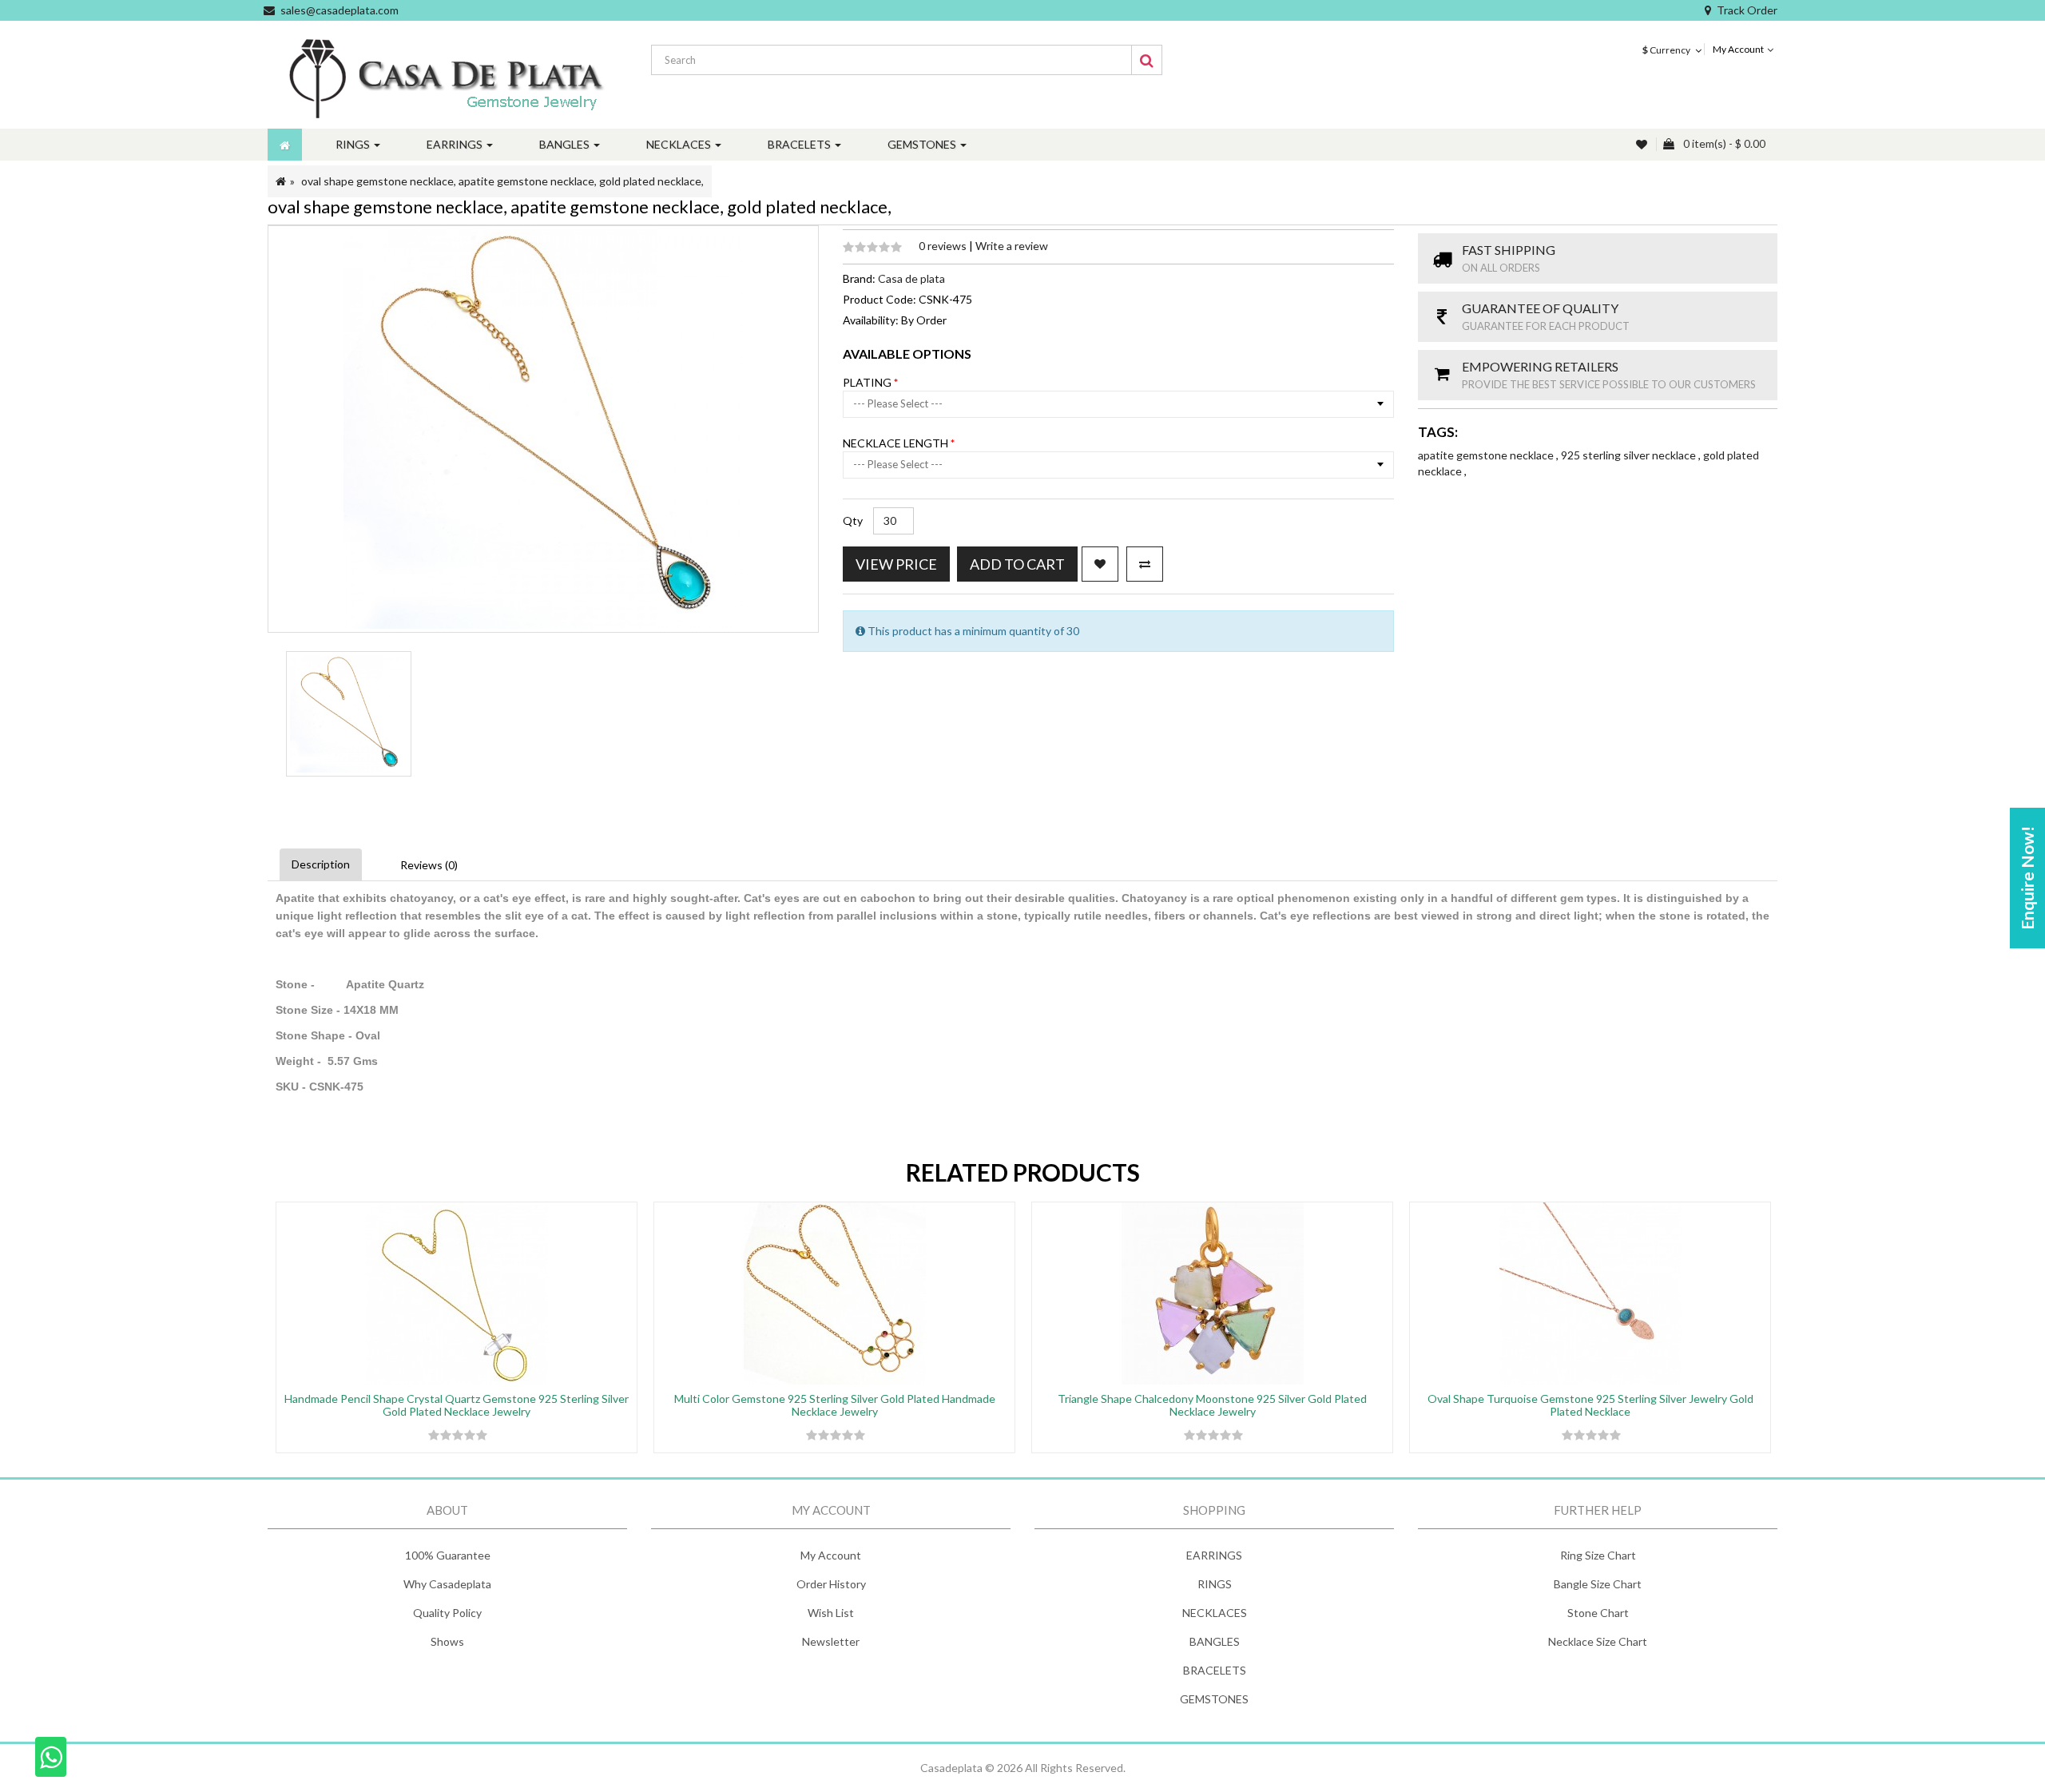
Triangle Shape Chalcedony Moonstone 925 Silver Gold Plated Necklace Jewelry (1212, 1405)
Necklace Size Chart (1598, 1641)
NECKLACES (1215, 1613)
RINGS (1215, 1584)
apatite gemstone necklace (1487, 455)
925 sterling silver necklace (1630, 455)
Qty (853, 521)
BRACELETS (1215, 1670)
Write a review (1012, 246)
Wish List (831, 1613)
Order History (831, 1584)
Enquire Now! (2027, 878)
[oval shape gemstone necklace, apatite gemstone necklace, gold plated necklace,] (349, 714)
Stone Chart (1598, 1613)
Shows (447, 1641)
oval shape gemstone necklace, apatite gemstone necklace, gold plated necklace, (502, 181)
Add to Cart (1017, 564)
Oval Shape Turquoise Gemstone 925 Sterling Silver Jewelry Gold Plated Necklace (1590, 1405)
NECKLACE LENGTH (897, 443)
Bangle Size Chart (1598, 1584)
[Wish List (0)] (1643, 144)
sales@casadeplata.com (340, 10)
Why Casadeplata (447, 1584)
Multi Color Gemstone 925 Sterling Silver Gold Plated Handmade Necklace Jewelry (835, 1405)
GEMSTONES (1214, 1699)
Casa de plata (911, 278)
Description (321, 864)
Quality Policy (447, 1613)
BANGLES (1215, 1641)
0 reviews (944, 246)
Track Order (1747, 10)
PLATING (868, 382)
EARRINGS (1214, 1555)
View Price (896, 564)
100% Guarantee (448, 1555)
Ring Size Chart (1598, 1555)
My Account (831, 1555)
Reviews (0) (429, 865)
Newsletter (831, 1641)
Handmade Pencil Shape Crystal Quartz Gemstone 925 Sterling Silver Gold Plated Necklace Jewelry (457, 1405)
